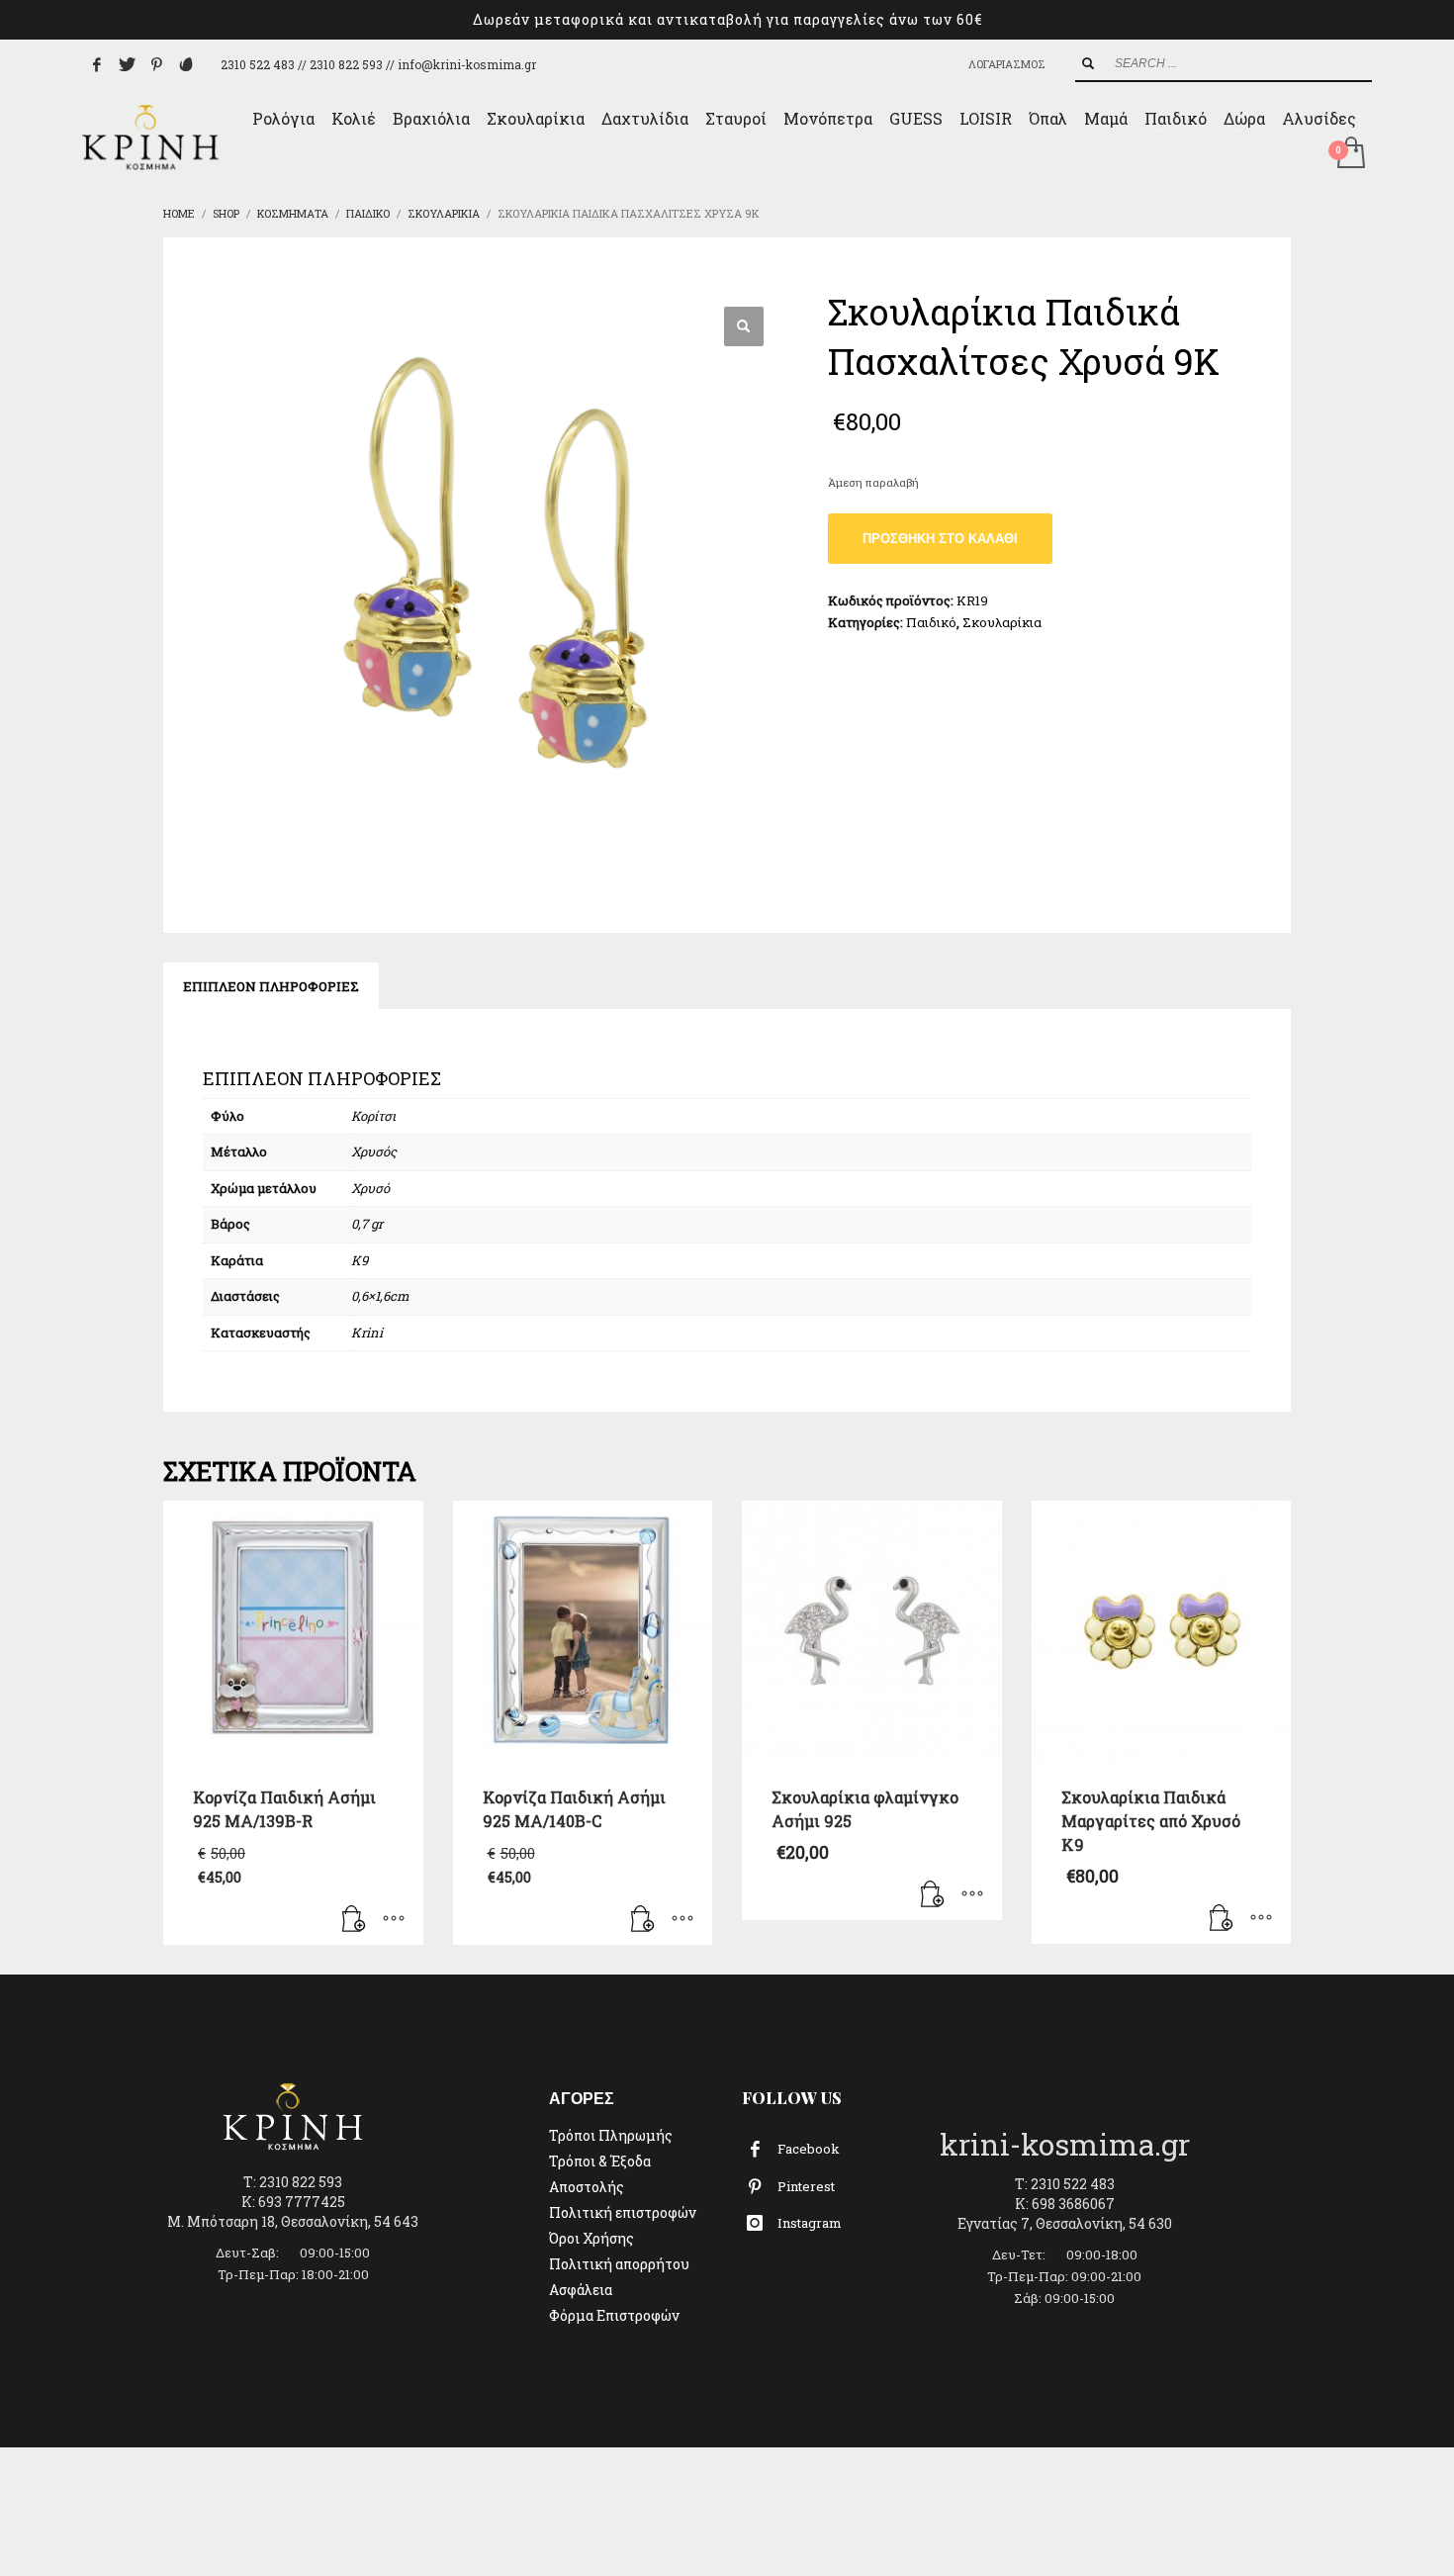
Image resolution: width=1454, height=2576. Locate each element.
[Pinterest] (156, 64)
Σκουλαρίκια (1002, 622)
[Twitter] (127, 64)
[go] (1088, 63)
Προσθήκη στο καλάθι (940, 539)
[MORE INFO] (394, 1920)
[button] (744, 326)
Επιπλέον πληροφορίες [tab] (271, 986)
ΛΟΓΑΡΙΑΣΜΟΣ (1007, 64)
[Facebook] (97, 64)
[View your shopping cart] (1350, 154)
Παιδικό (931, 622)
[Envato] (186, 64)
